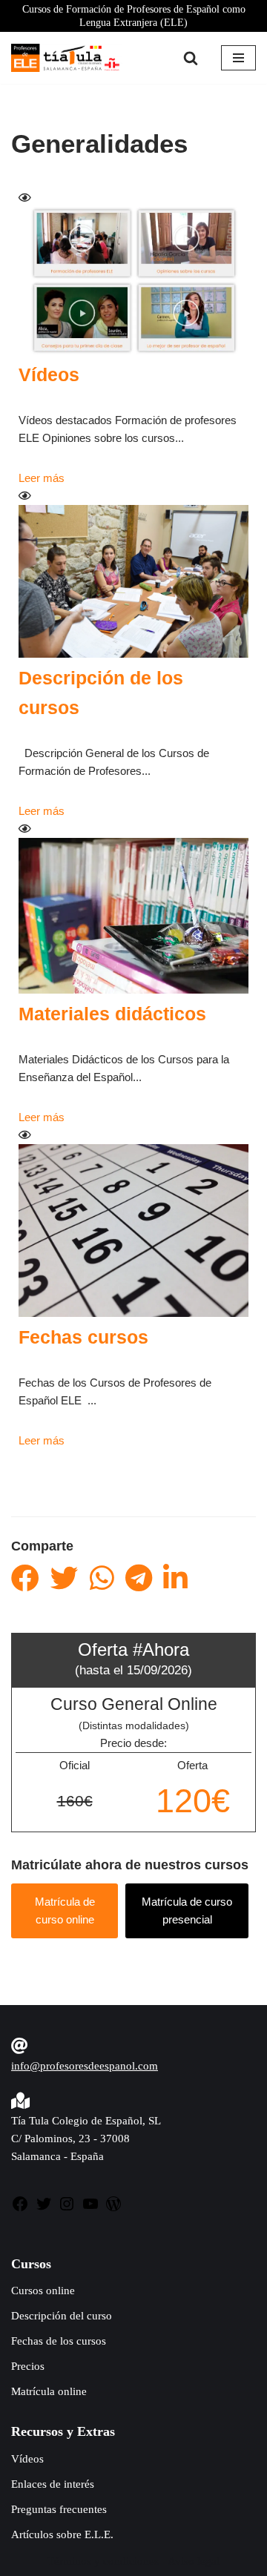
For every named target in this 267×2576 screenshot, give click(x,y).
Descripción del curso (62, 2316)
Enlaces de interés (53, 2484)
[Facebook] (20, 2209)
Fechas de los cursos (59, 2341)
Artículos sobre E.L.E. (62, 2534)
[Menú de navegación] (238, 58)
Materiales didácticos (112, 1014)
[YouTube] (90, 2209)
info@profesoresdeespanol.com (85, 2066)
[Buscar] (191, 58)
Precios (28, 2366)
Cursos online (43, 2291)
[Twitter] (44, 2209)
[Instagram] (67, 2209)
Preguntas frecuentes (59, 2509)
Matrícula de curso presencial (187, 1910)
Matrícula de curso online (65, 1910)
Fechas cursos (83, 1337)
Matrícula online (49, 2391)
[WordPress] (113, 2209)
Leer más (42, 478)
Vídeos (49, 374)
